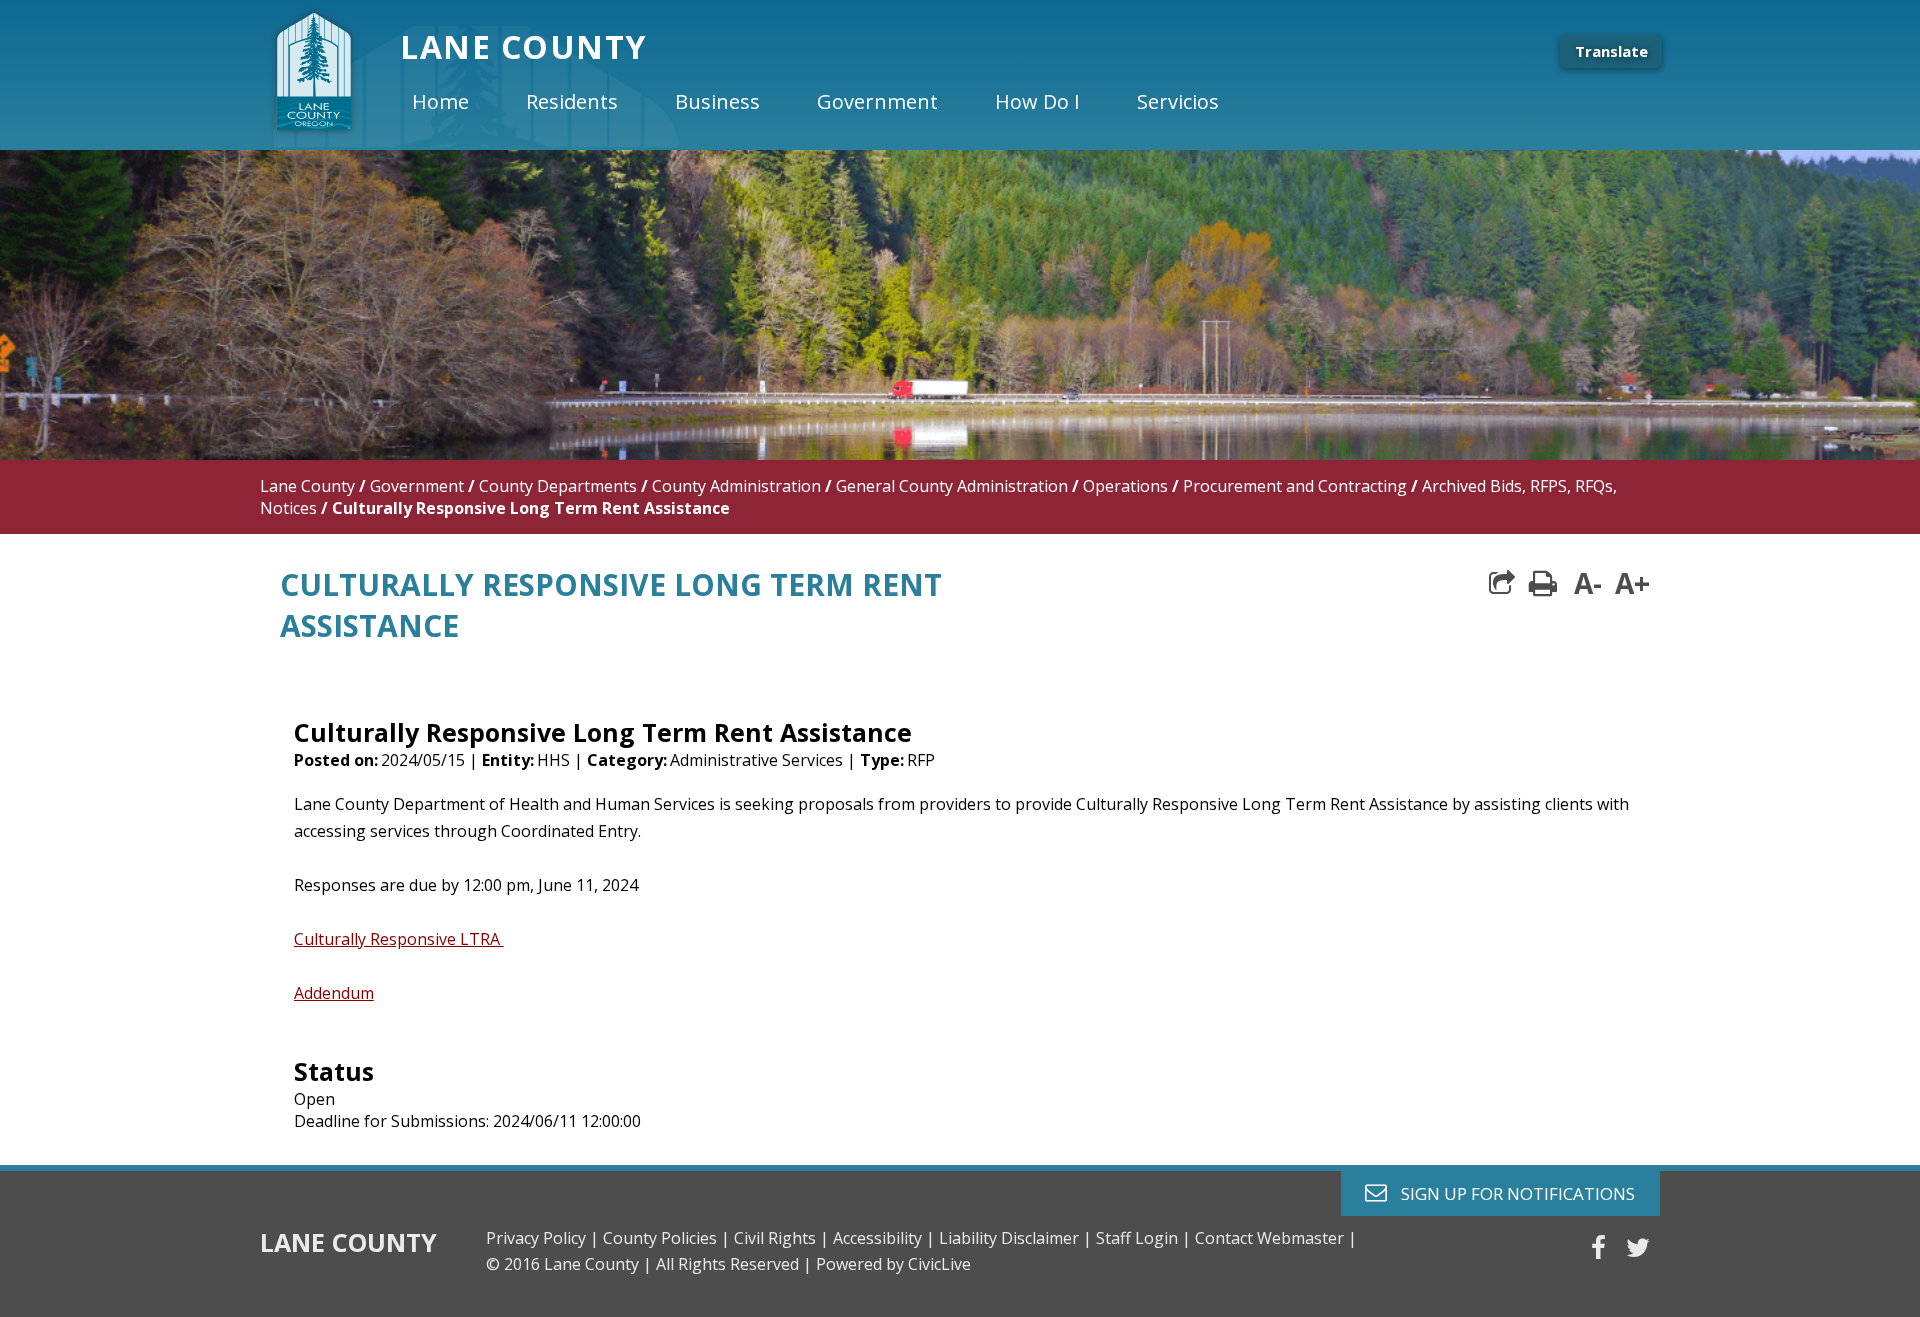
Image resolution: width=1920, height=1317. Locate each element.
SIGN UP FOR (1510, 1192)
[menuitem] (457, 102)
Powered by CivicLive (893, 1264)
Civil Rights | (781, 1238)
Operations (1125, 486)
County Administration (736, 486)
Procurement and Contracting (1295, 486)
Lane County (307, 486)
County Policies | (666, 1238)
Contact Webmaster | (1276, 1238)
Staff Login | (1143, 1238)
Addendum (334, 993)
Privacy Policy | (542, 1238)
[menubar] (832, 102)
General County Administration (952, 486)
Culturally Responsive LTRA (399, 939)
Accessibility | (884, 1238)
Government (417, 486)
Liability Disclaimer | (1015, 1238)
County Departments (558, 486)
